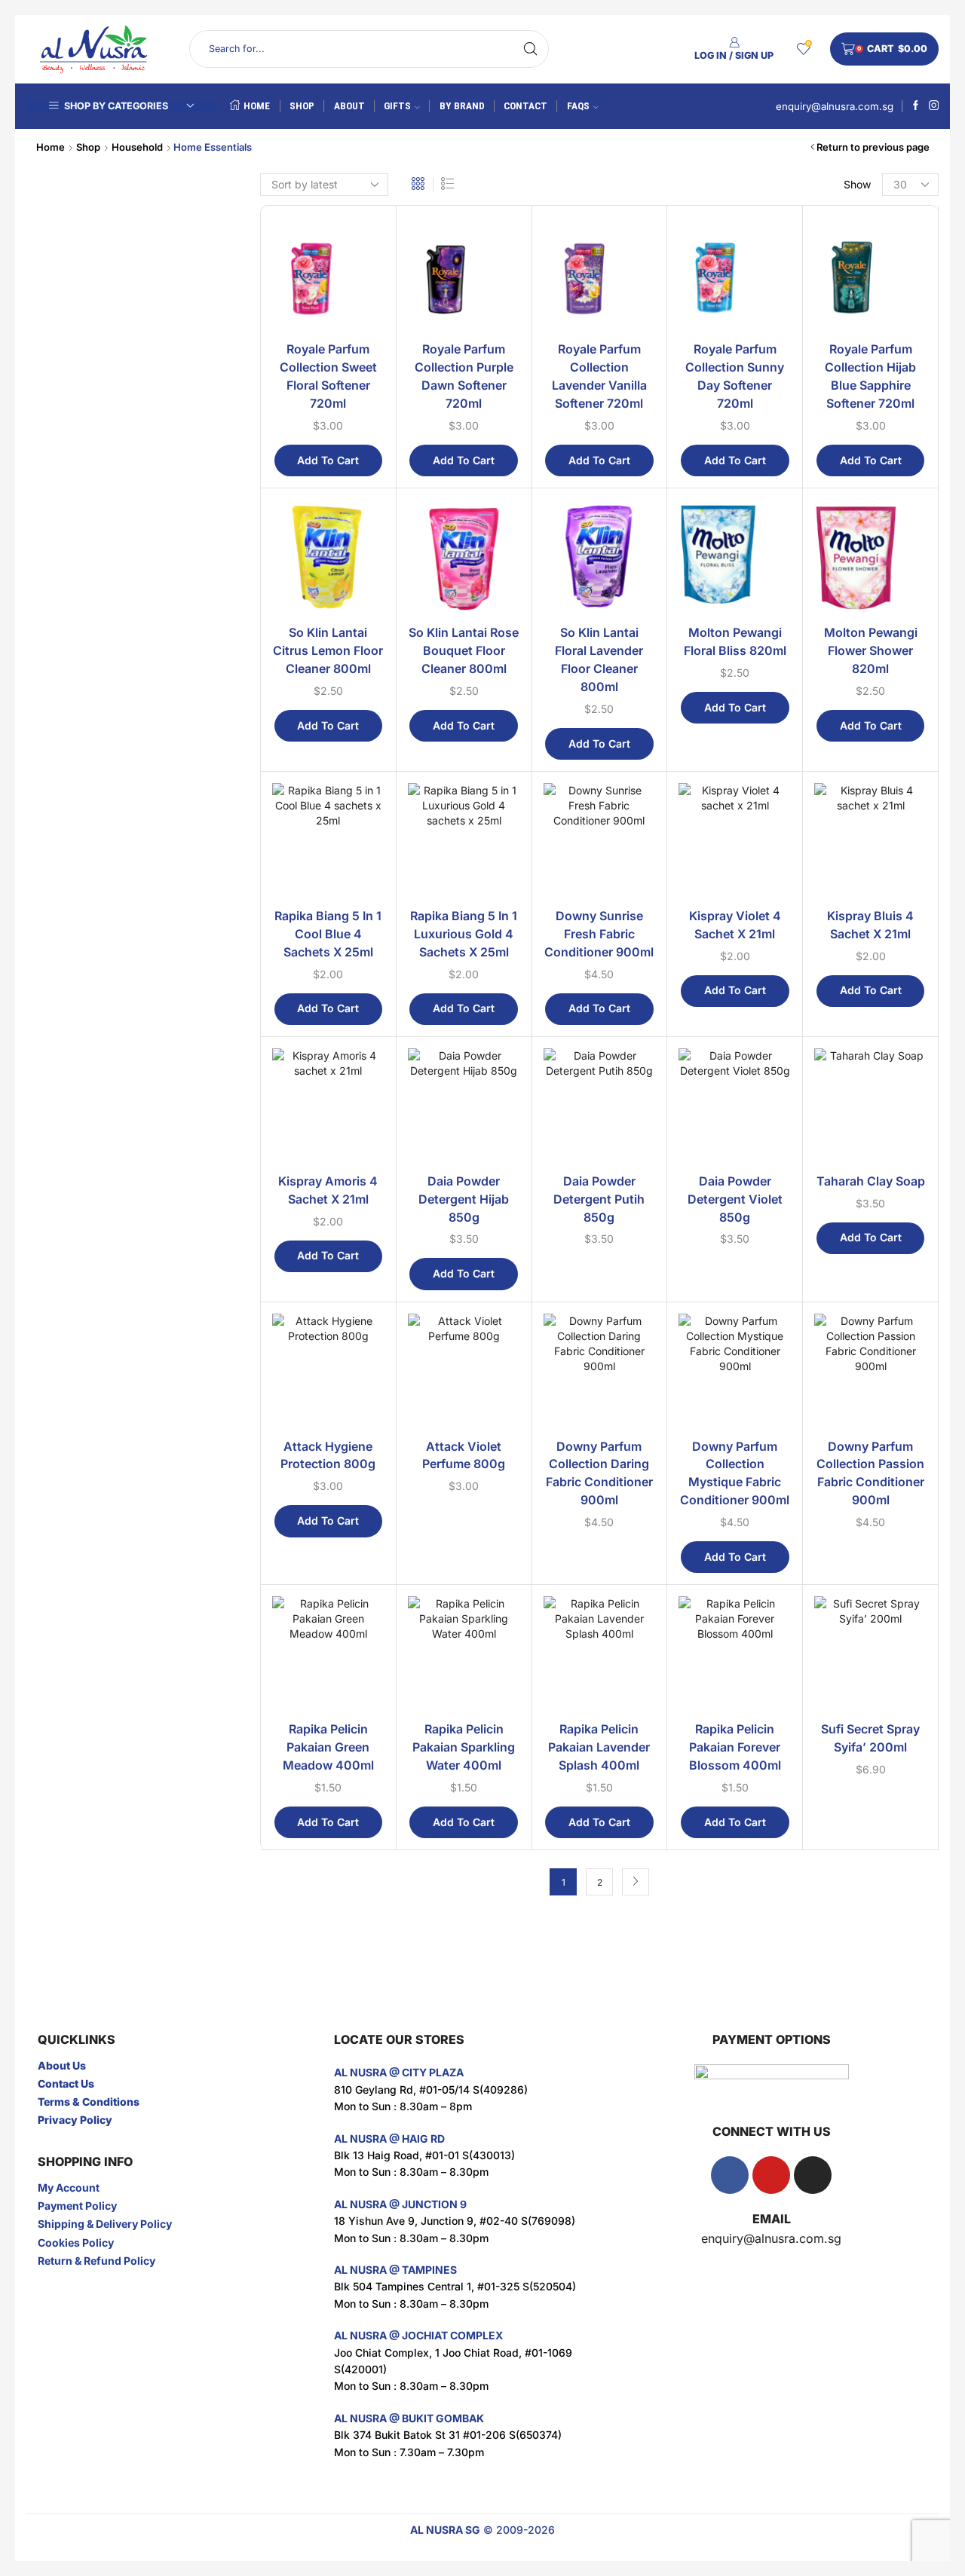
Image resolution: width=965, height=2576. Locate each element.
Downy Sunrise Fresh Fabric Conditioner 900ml (599, 934)
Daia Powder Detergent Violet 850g (735, 1199)
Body (748, 323)
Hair (745, 627)
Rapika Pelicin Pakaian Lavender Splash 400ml (599, 1747)
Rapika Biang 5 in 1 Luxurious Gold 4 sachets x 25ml (464, 934)
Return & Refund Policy (96, 2261)
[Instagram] (934, 106)
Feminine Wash (779, 440)
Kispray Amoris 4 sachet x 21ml (328, 1190)
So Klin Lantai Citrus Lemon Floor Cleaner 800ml (328, 651)
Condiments (764, 890)
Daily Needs (761, 768)
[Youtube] (771, 2175)
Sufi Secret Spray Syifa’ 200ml (870, 1738)
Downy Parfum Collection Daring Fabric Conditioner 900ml (599, 1474)
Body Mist (767, 370)
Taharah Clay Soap (871, 1181)
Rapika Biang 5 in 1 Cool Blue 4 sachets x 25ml (328, 934)
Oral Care (766, 463)
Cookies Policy (76, 2243)
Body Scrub (772, 393)
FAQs (578, 106)
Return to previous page (873, 147)
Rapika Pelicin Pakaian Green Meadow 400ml (328, 1747)
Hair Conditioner (782, 673)
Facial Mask (772, 510)
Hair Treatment (779, 720)
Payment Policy (77, 2206)
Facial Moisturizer (786, 533)
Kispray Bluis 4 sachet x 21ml (870, 925)
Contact (525, 106)
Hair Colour (770, 650)
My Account (69, 2187)
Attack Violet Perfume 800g (464, 1456)
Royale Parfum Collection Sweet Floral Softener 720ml (328, 376)
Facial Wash (772, 603)
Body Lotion (772, 346)
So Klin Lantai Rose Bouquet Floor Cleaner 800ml (464, 651)
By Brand (462, 106)
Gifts (397, 106)
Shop (302, 106)
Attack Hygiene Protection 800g (328, 1456)
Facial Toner (772, 580)
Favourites (757, 793)
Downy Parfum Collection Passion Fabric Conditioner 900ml (870, 1474)
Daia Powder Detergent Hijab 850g (464, 1199)
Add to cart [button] (328, 460)
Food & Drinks (767, 818)
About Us (62, 2065)
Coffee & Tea (767, 866)
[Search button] (530, 49)
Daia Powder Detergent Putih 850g (599, 1199)
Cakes (751, 843)
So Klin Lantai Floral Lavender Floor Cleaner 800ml (599, 660)
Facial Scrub (773, 557)
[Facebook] (916, 106)
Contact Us (66, 2083)
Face (747, 486)
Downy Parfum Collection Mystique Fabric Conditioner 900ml (735, 1474)
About (349, 106)
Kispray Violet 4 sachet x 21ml (735, 925)
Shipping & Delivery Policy (105, 2224)
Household (137, 147)
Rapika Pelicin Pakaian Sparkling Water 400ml (464, 1747)
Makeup (755, 743)
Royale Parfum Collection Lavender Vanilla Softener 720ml (599, 376)
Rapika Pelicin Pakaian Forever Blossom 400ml (735, 1747)
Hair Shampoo (777, 697)
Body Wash (770, 416)
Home (257, 106)
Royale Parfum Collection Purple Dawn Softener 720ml (464, 376)
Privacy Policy (75, 2120)
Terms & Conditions (89, 2102)
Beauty (747, 298)
